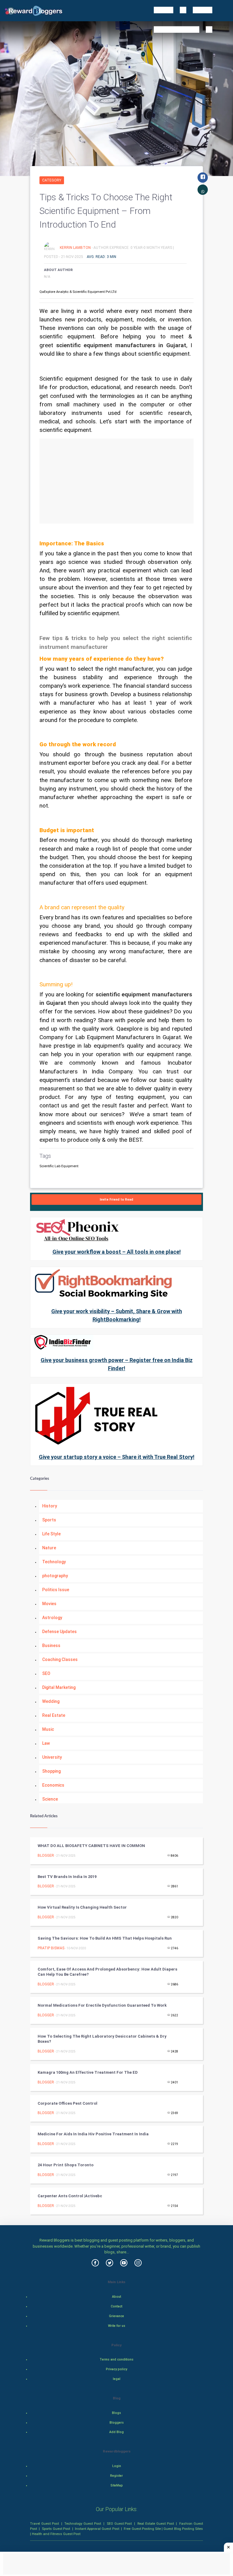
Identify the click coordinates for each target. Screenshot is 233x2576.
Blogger (46, 1856)
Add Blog (116, 2432)
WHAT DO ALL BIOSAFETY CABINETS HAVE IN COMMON (91, 1846)
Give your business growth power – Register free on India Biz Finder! (117, 1364)
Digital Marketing (59, 1687)
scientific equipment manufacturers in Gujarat (121, 345)
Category (52, 180)
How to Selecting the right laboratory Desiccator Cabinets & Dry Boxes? (102, 2039)
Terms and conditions (116, 2359)
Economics (53, 1785)
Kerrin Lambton (76, 247)
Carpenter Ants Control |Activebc (70, 2196)
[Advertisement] (116, 481)
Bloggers (117, 2423)
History (50, 1506)
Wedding (51, 1701)
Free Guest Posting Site (142, 2529)
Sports (49, 1520)
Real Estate (54, 1715)
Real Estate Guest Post (156, 2523)
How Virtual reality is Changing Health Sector (82, 1907)
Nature (49, 1548)
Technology (54, 1562)
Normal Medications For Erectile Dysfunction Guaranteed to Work (102, 2005)
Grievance (116, 2316)
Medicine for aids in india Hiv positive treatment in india (93, 2134)
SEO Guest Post (119, 2523)
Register (116, 2476)
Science (50, 1799)
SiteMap (117, 2485)
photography (55, 1576)
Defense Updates (59, 1632)
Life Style (51, 1534)
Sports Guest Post (56, 2529)
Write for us (117, 2326)
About (116, 2297)
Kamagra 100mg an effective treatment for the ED (88, 2072)
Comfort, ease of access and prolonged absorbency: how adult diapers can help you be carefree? (107, 1972)
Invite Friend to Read (116, 1200)
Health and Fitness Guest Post (56, 2534)
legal (117, 2379)
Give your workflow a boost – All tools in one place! (117, 1252)
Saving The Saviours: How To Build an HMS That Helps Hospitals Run (105, 1938)
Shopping (51, 1771)
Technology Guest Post (83, 2523)
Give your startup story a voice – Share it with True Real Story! (117, 1457)
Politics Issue (56, 1590)
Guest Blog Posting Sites (183, 2529)
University (52, 1757)
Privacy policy (116, 2369)
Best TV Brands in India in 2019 (67, 1877)
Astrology (52, 1618)
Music (48, 1729)
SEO (46, 1673)
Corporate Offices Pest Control (68, 2103)
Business (51, 1646)
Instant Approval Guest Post (97, 2529)
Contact (116, 2306)
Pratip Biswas (51, 1948)
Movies (49, 1604)
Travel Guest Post (44, 2523)
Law (46, 1743)
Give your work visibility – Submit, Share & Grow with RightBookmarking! (117, 1315)
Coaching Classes (60, 1659)
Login (117, 2466)
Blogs (116, 2413)
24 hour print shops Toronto (66, 2165)
